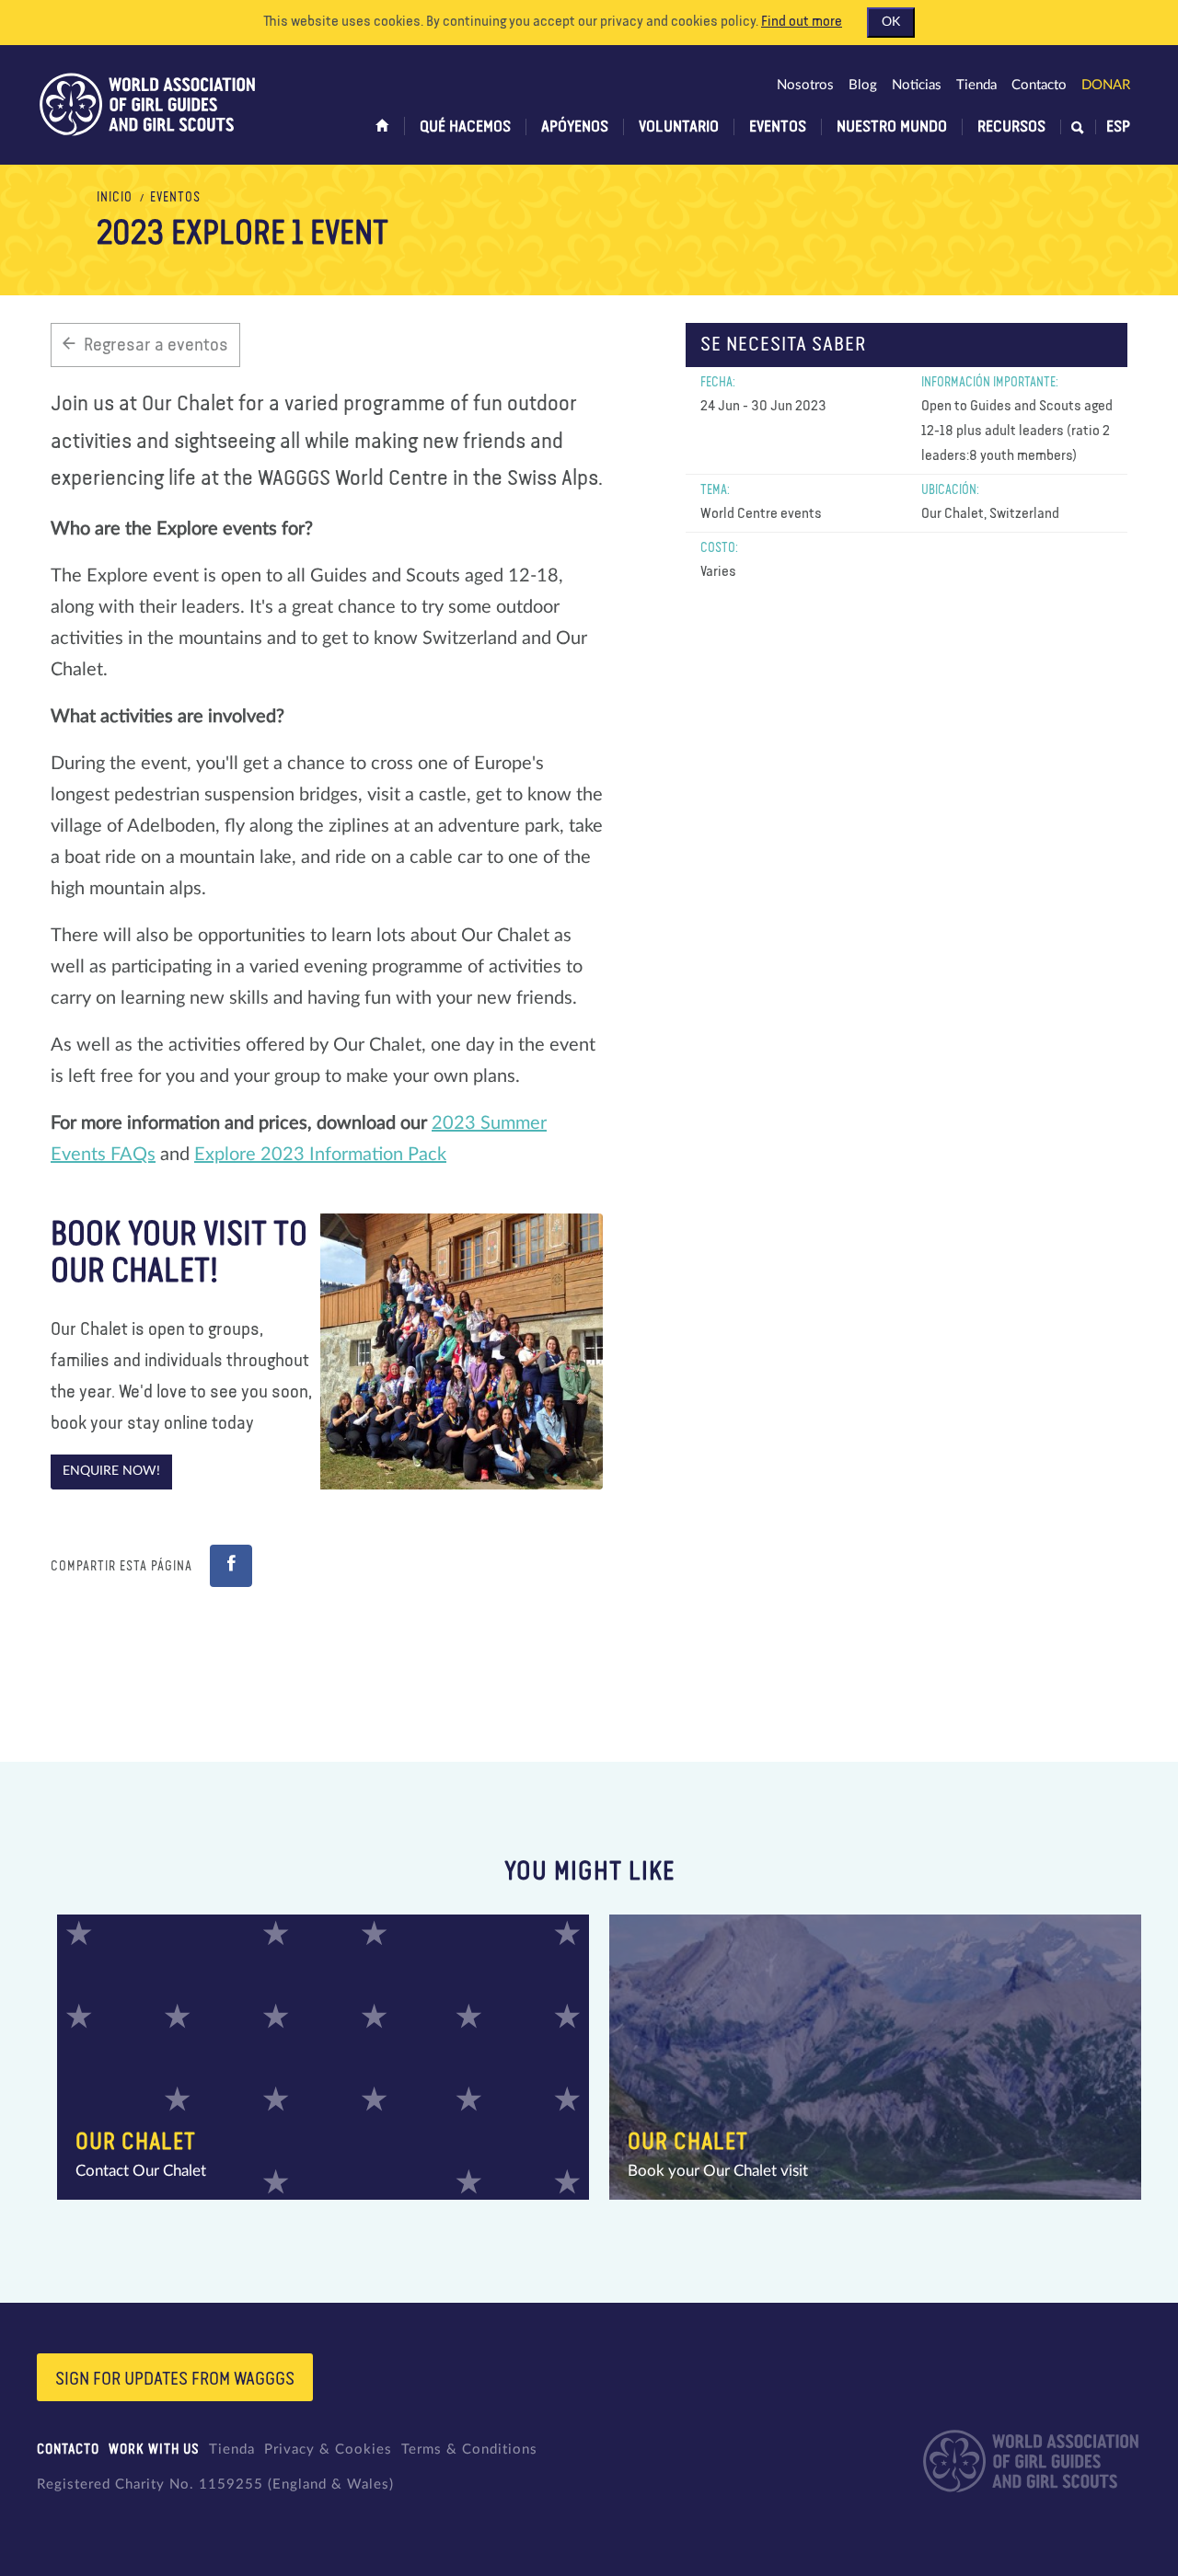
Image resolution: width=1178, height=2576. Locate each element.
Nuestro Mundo (892, 127)
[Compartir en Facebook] (231, 1566)
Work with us (154, 2449)
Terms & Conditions (469, 2449)
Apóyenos (575, 127)
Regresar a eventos (156, 345)
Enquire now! (111, 1471)
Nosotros (805, 85)
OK (891, 22)
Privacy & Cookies (328, 2449)
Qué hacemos (465, 127)
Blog (863, 85)
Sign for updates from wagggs (175, 2379)
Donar (1106, 85)
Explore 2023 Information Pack (320, 1155)
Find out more (802, 22)
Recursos (1011, 127)
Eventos (778, 127)
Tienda (976, 85)
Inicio (115, 198)
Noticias (917, 85)
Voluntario (679, 127)
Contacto (1039, 85)
